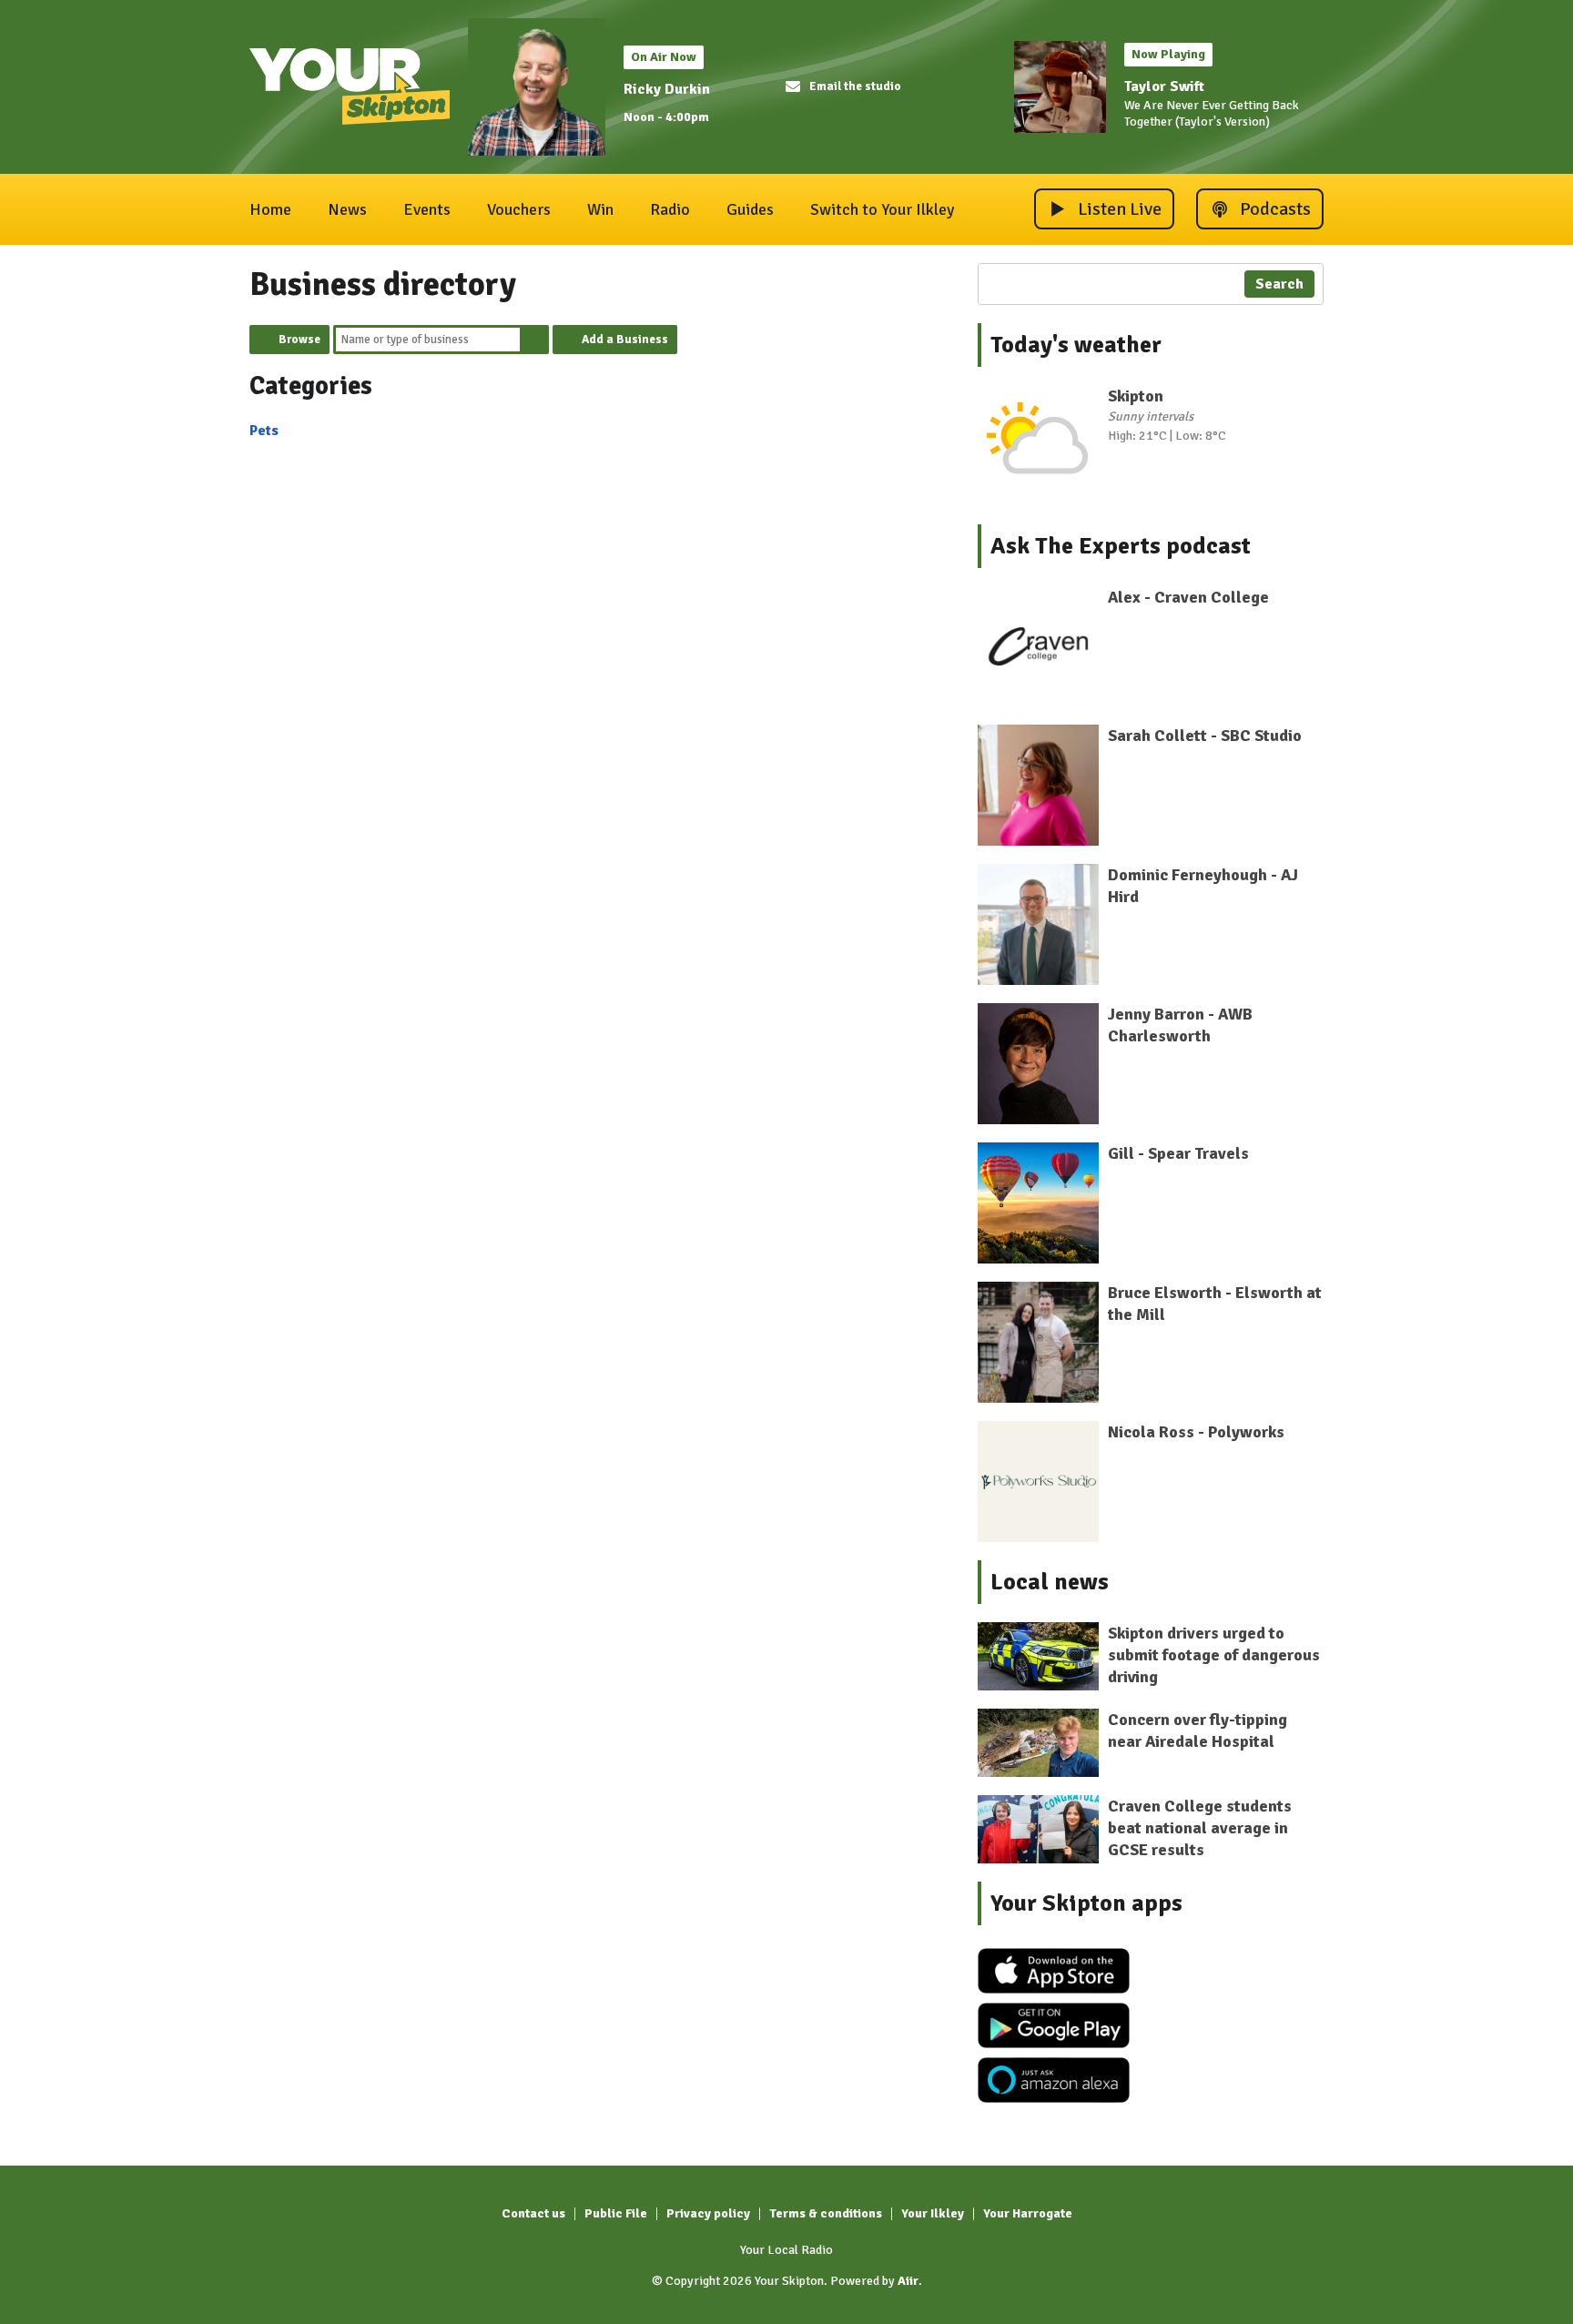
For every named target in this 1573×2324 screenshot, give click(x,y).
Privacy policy (708, 2213)
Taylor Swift (1164, 86)
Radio (670, 209)
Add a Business (625, 340)
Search (534, 340)
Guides (750, 209)
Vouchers (519, 209)
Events (427, 209)
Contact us (533, 2213)
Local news (1050, 1582)
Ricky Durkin (667, 89)
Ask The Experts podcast (1121, 546)
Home (270, 209)
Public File (616, 2213)
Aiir (908, 2281)
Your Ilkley (933, 2213)
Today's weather (1076, 345)
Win (600, 209)
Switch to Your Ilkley (882, 209)
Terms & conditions (826, 2213)
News (347, 209)
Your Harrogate (1028, 2213)
